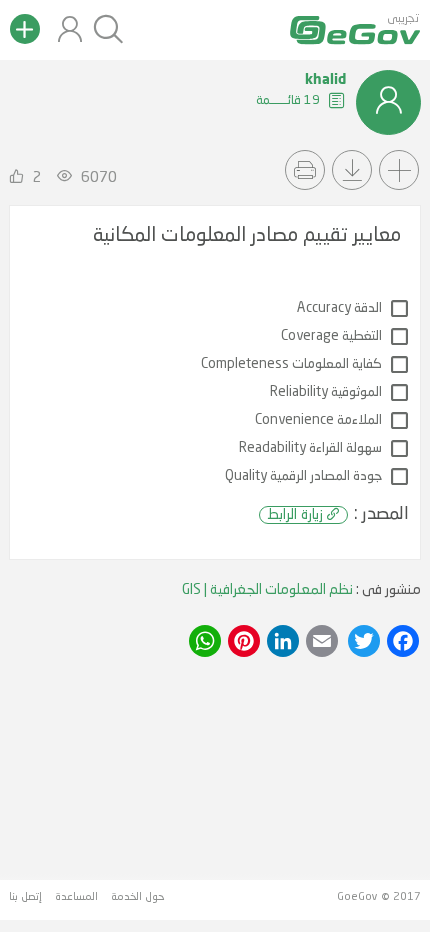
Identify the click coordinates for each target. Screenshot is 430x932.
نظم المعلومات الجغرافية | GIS (267, 590)
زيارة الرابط (295, 515)
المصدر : (337, 514)
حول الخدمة (138, 897)
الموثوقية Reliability (326, 392)
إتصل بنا (25, 897)
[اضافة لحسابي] (399, 170)
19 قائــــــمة (289, 100)
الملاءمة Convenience (318, 420)
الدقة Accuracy (339, 308)
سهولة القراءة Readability (310, 448)
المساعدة (76, 897)
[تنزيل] (352, 170)
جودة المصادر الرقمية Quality (303, 476)
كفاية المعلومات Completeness (291, 364)
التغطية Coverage (331, 336)
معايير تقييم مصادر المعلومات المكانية (247, 236)
